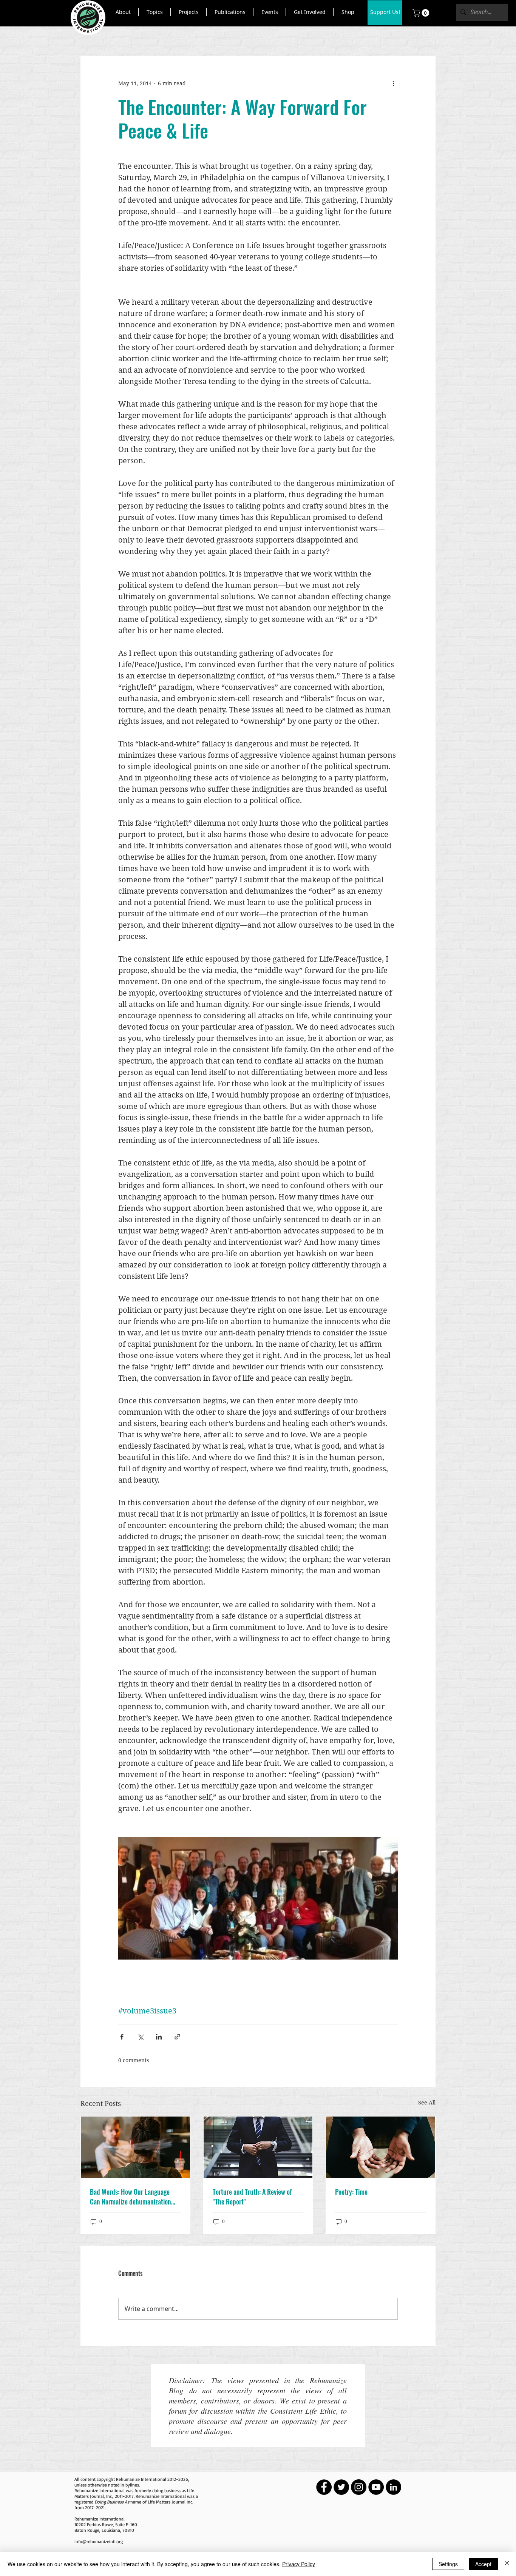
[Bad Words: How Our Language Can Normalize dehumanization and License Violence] (135, 2147)
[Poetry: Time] (381, 2147)
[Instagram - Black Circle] (359, 2487)
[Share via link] (177, 2037)
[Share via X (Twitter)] (140, 2037)
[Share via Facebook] (122, 2037)
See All (427, 2102)
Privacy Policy (299, 2564)
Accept (483, 2564)
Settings (448, 2564)
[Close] (507, 2564)
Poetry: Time (351, 2192)
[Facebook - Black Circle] (324, 2487)
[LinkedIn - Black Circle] (393, 2487)
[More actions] (393, 83)
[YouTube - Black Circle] (376, 2487)
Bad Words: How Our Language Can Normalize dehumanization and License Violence (131, 2197)
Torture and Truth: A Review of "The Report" (252, 2197)
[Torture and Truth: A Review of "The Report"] (258, 2147)
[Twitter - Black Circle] (341, 2487)
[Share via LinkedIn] (159, 2037)
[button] (123, 12)
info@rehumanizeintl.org (99, 2541)
